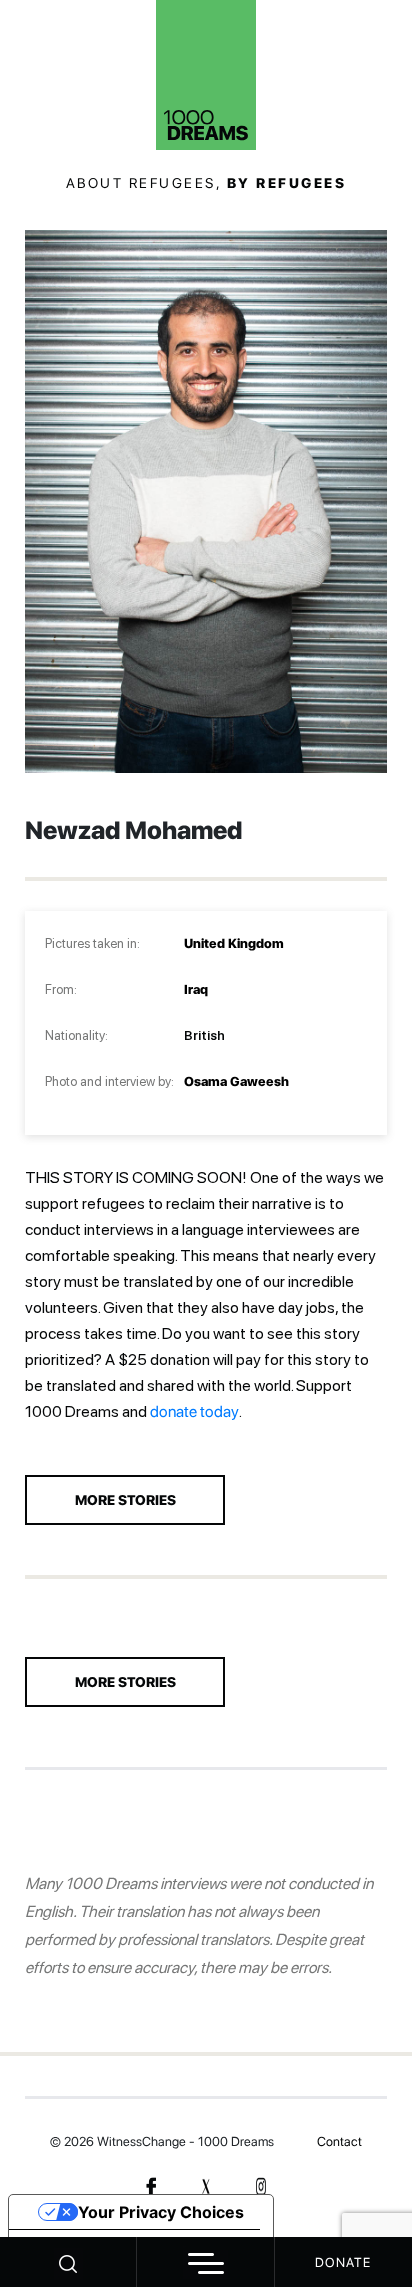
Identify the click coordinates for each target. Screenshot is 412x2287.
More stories (125, 1682)
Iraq (196, 989)
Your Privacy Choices (161, 2212)
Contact (339, 2141)
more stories (125, 1500)
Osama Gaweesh (236, 1081)
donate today (194, 1411)
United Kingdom (234, 943)
